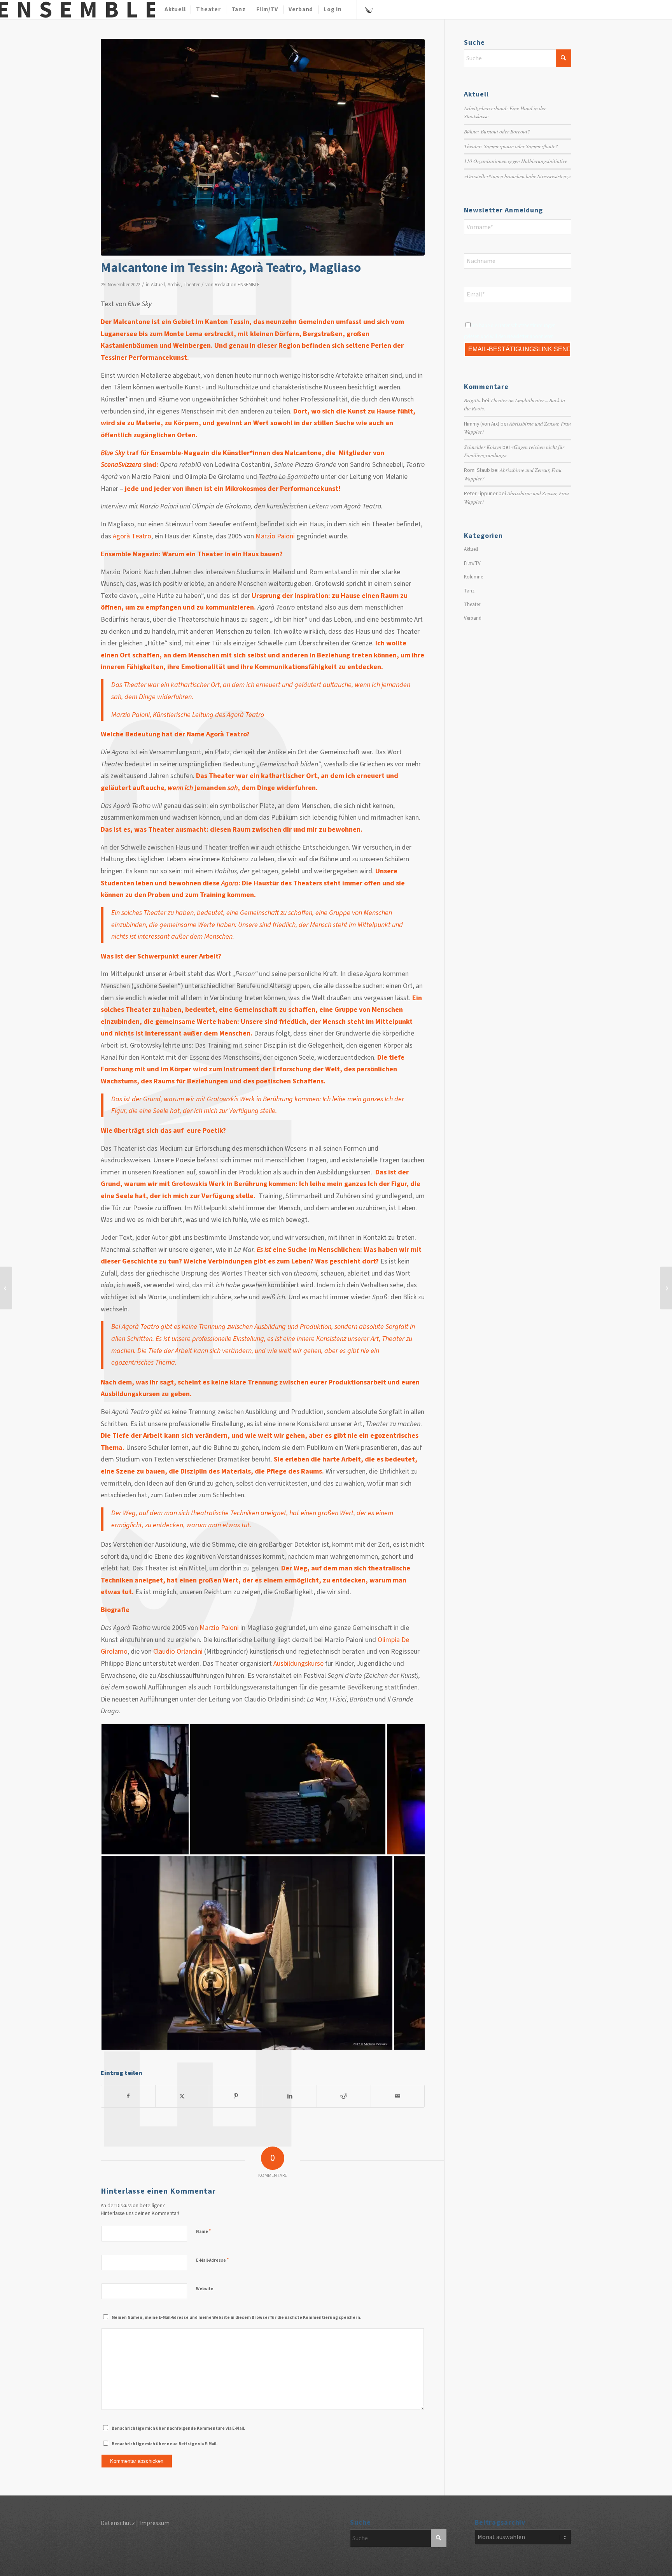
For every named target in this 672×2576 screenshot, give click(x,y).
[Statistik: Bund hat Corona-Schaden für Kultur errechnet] (6, 1288)
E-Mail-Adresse (212, 2260)
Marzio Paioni (275, 536)
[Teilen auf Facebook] (128, 2096)
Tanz (469, 591)
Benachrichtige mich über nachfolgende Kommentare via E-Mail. (178, 2428)
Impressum (154, 2523)
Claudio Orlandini (178, 1652)
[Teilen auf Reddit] (344, 2096)
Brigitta (472, 400)
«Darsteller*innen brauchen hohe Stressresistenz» (517, 176)
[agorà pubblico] (263, 147)
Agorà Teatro (132, 536)
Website (205, 2289)
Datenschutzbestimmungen (527, 326)
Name (203, 2231)
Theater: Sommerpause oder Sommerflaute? (511, 146)
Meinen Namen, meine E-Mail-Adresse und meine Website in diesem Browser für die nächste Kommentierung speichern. (236, 2318)
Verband (473, 618)
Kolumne (473, 577)
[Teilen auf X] (182, 2096)
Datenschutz (118, 2523)
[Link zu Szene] (369, 9)
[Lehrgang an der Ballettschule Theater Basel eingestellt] (666, 1288)
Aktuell (158, 285)
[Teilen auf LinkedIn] (290, 2096)
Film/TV (472, 563)
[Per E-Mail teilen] (398, 2096)
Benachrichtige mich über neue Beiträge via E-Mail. (164, 2444)
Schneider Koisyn (483, 447)
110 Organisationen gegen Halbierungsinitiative (516, 161)
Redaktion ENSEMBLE (237, 285)
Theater (191, 285)
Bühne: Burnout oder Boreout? (497, 131)
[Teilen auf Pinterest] (236, 2096)
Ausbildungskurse (298, 1664)
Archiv (174, 285)
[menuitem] (175, 10)
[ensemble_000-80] (77, 10)
